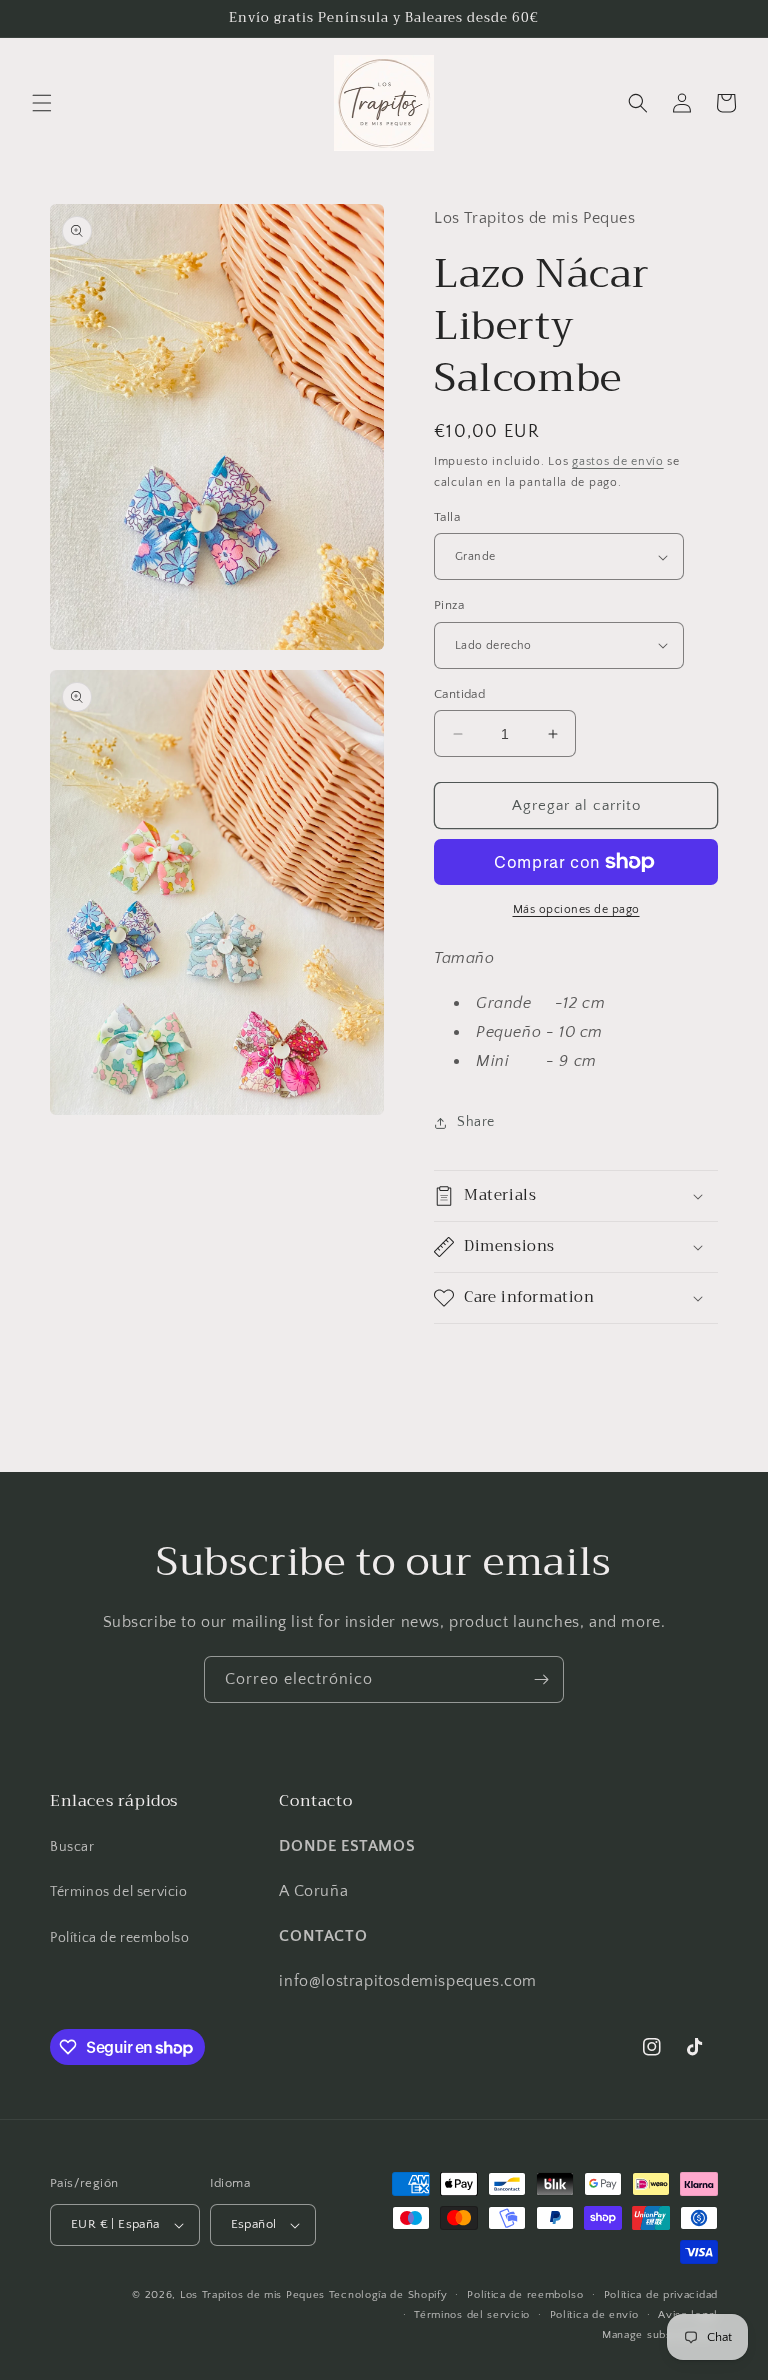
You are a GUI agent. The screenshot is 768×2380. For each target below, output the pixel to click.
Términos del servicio (119, 1892)
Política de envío (594, 2315)
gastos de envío (618, 461)
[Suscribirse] (541, 1679)
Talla (447, 517)
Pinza (449, 605)
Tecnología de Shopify (388, 2295)
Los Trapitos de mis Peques (252, 2295)
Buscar (72, 1847)
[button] (42, 103)
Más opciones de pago (576, 909)
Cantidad (459, 694)
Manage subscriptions (660, 2335)
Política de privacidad (661, 2295)
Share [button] (476, 1122)
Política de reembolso (120, 1938)
